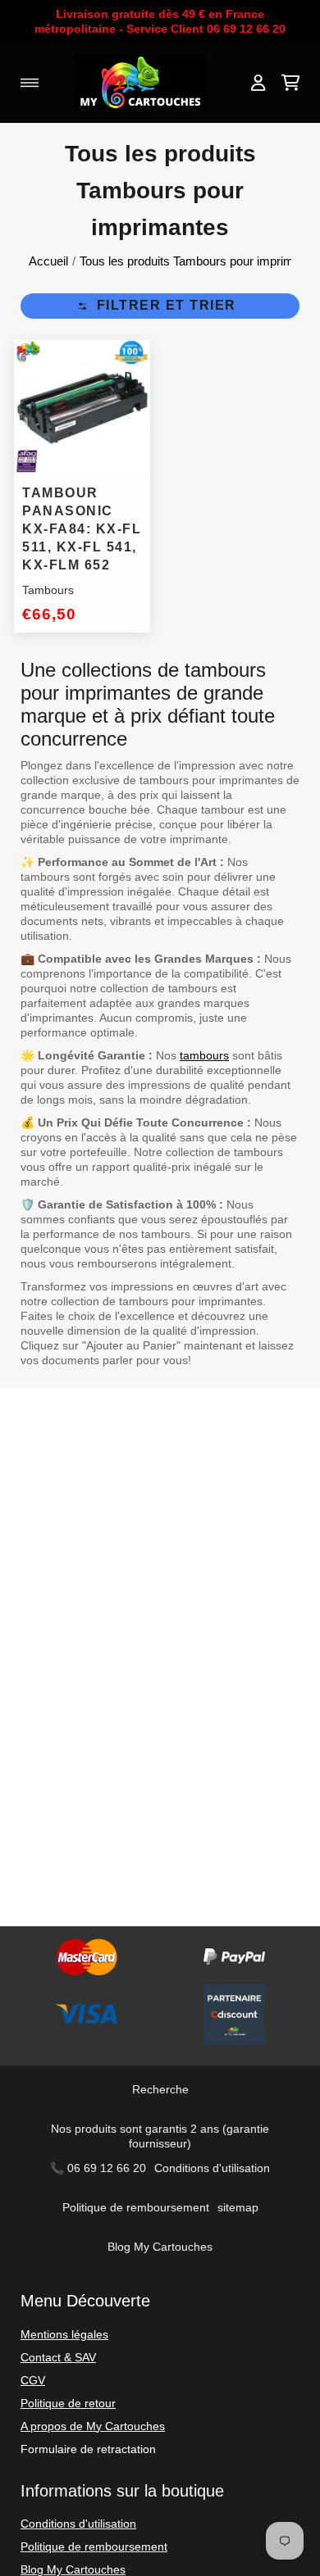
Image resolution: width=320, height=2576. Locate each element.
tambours (204, 1055)
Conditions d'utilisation (212, 2168)
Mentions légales (64, 2334)
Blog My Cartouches (160, 2247)
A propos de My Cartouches (93, 2426)
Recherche (160, 2089)
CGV (33, 2380)
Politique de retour (68, 2403)
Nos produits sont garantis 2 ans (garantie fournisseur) (160, 2136)
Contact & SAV (58, 2357)
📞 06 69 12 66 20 (98, 2168)
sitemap (238, 2207)
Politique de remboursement (136, 2207)
